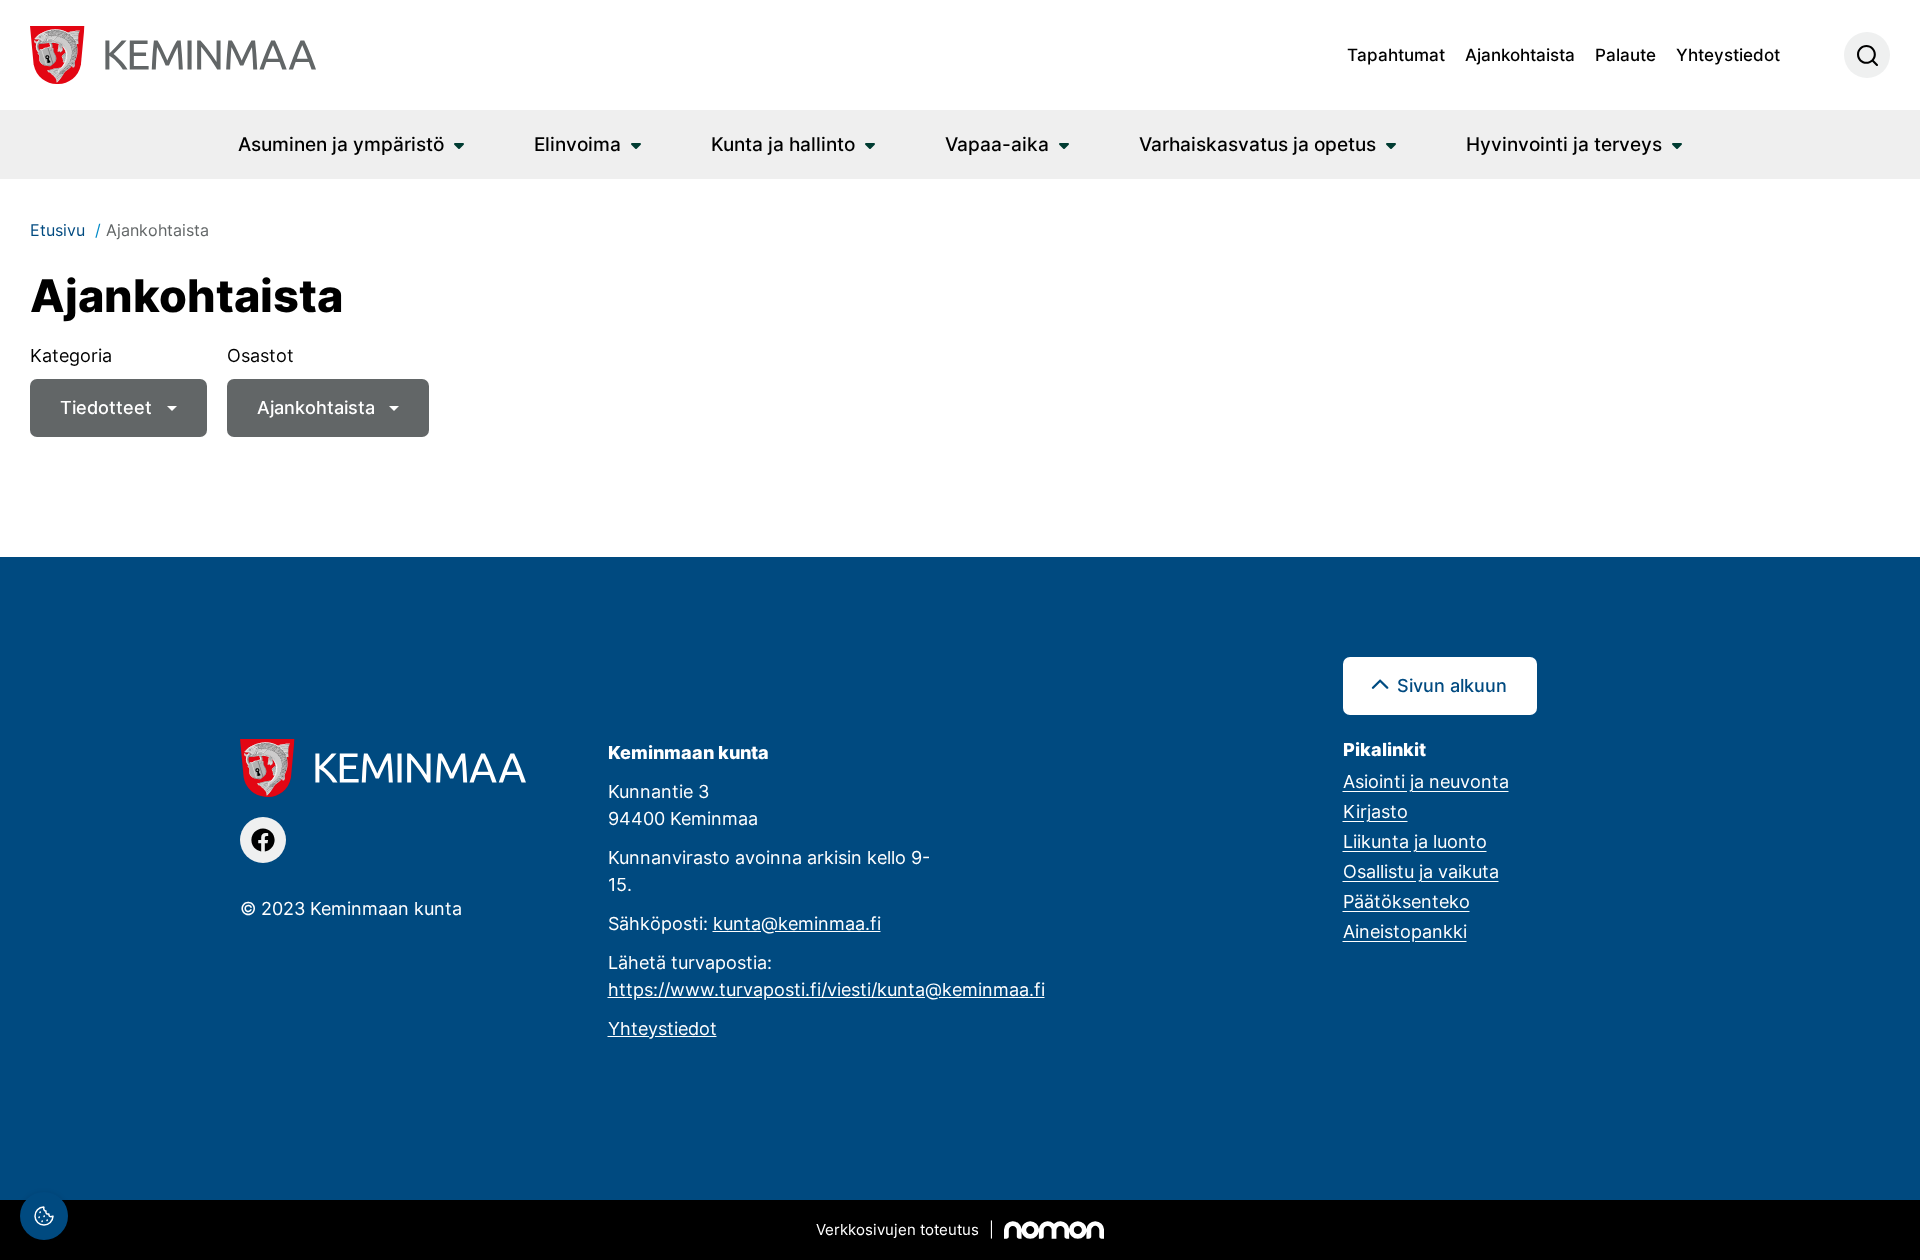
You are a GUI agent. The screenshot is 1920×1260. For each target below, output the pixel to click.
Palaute (1625, 54)
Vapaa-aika (997, 143)
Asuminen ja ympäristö (341, 143)
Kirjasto (1375, 811)
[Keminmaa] (173, 55)
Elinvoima (577, 143)
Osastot (260, 355)
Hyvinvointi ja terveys (1564, 143)
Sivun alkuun (1452, 685)
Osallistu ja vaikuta (1421, 871)
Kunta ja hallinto (783, 143)
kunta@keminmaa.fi (797, 923)
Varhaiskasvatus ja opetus (1257, 143)
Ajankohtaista (1520, 54)
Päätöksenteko (1406, 901)
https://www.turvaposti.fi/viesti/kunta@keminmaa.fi (826, 989)
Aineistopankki (1405, 931)
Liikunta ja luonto (1415, 841)
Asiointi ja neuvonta (1426, 781)
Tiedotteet (106, 407)
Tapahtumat (1396, 54)
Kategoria (71, 355)
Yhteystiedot (1728, 54)
